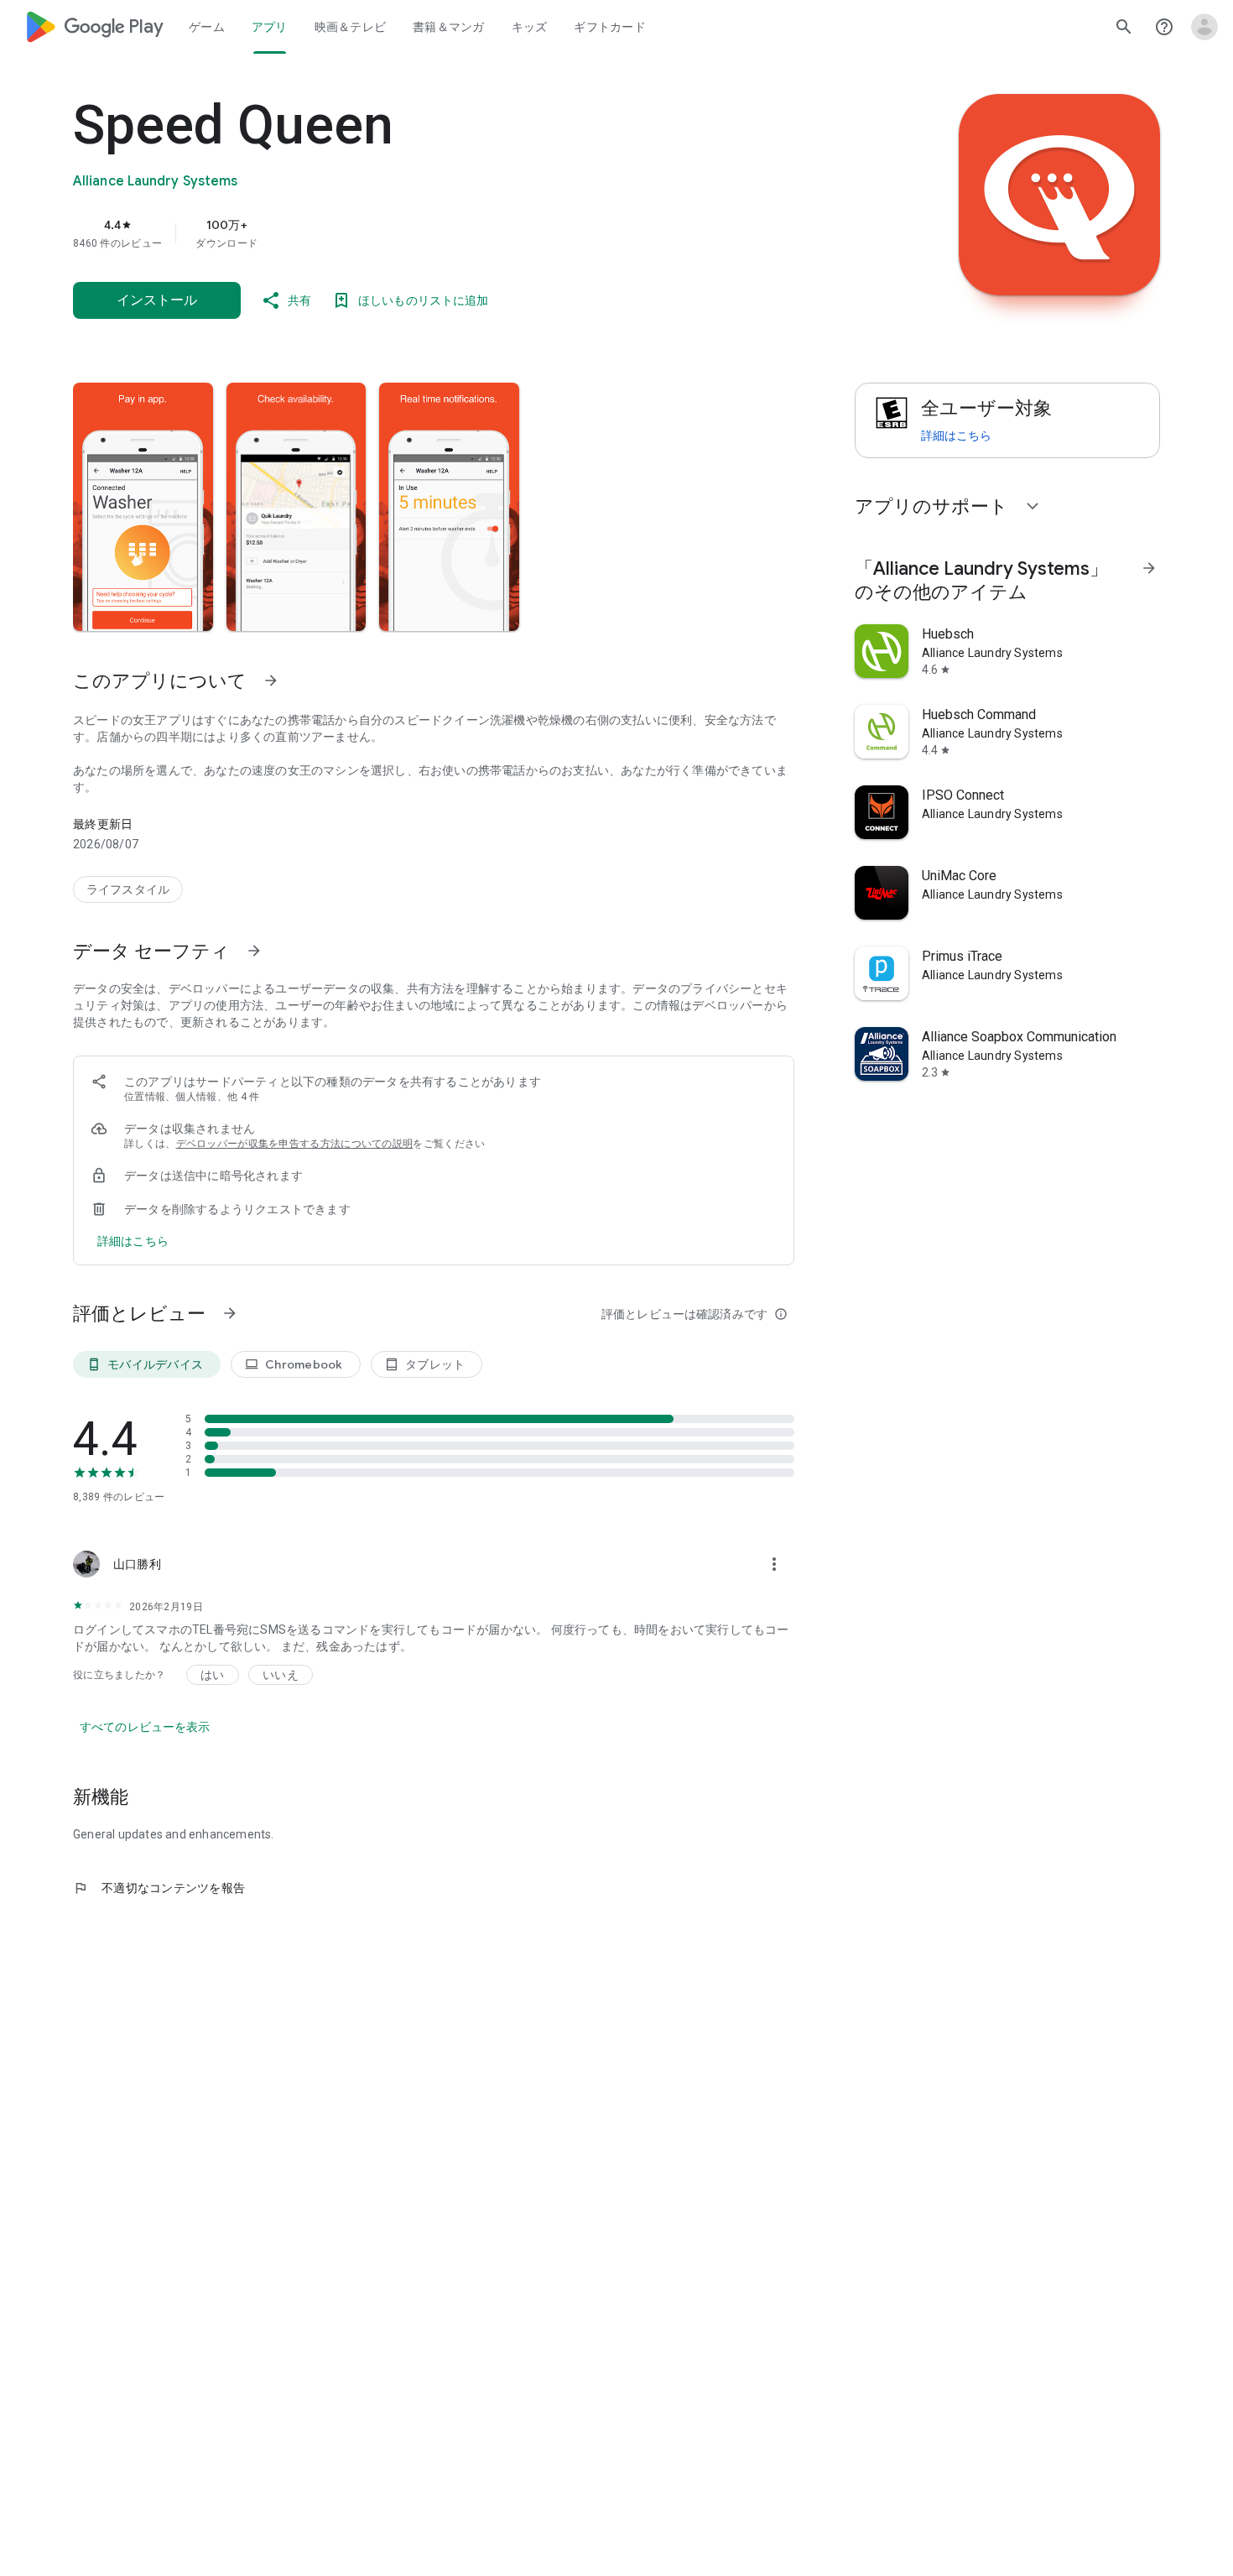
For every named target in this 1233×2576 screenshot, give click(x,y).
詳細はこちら (956, 435)
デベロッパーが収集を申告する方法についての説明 (295, 1144)
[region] (408, 233)
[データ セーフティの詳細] (133, 1241)
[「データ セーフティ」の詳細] (254, 951)
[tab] (207, 27)
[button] (143, 507)
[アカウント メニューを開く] (1204, 27)
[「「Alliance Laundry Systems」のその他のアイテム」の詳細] (1149, 568)
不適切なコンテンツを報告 (159, 1888)
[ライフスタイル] (128, 889)
